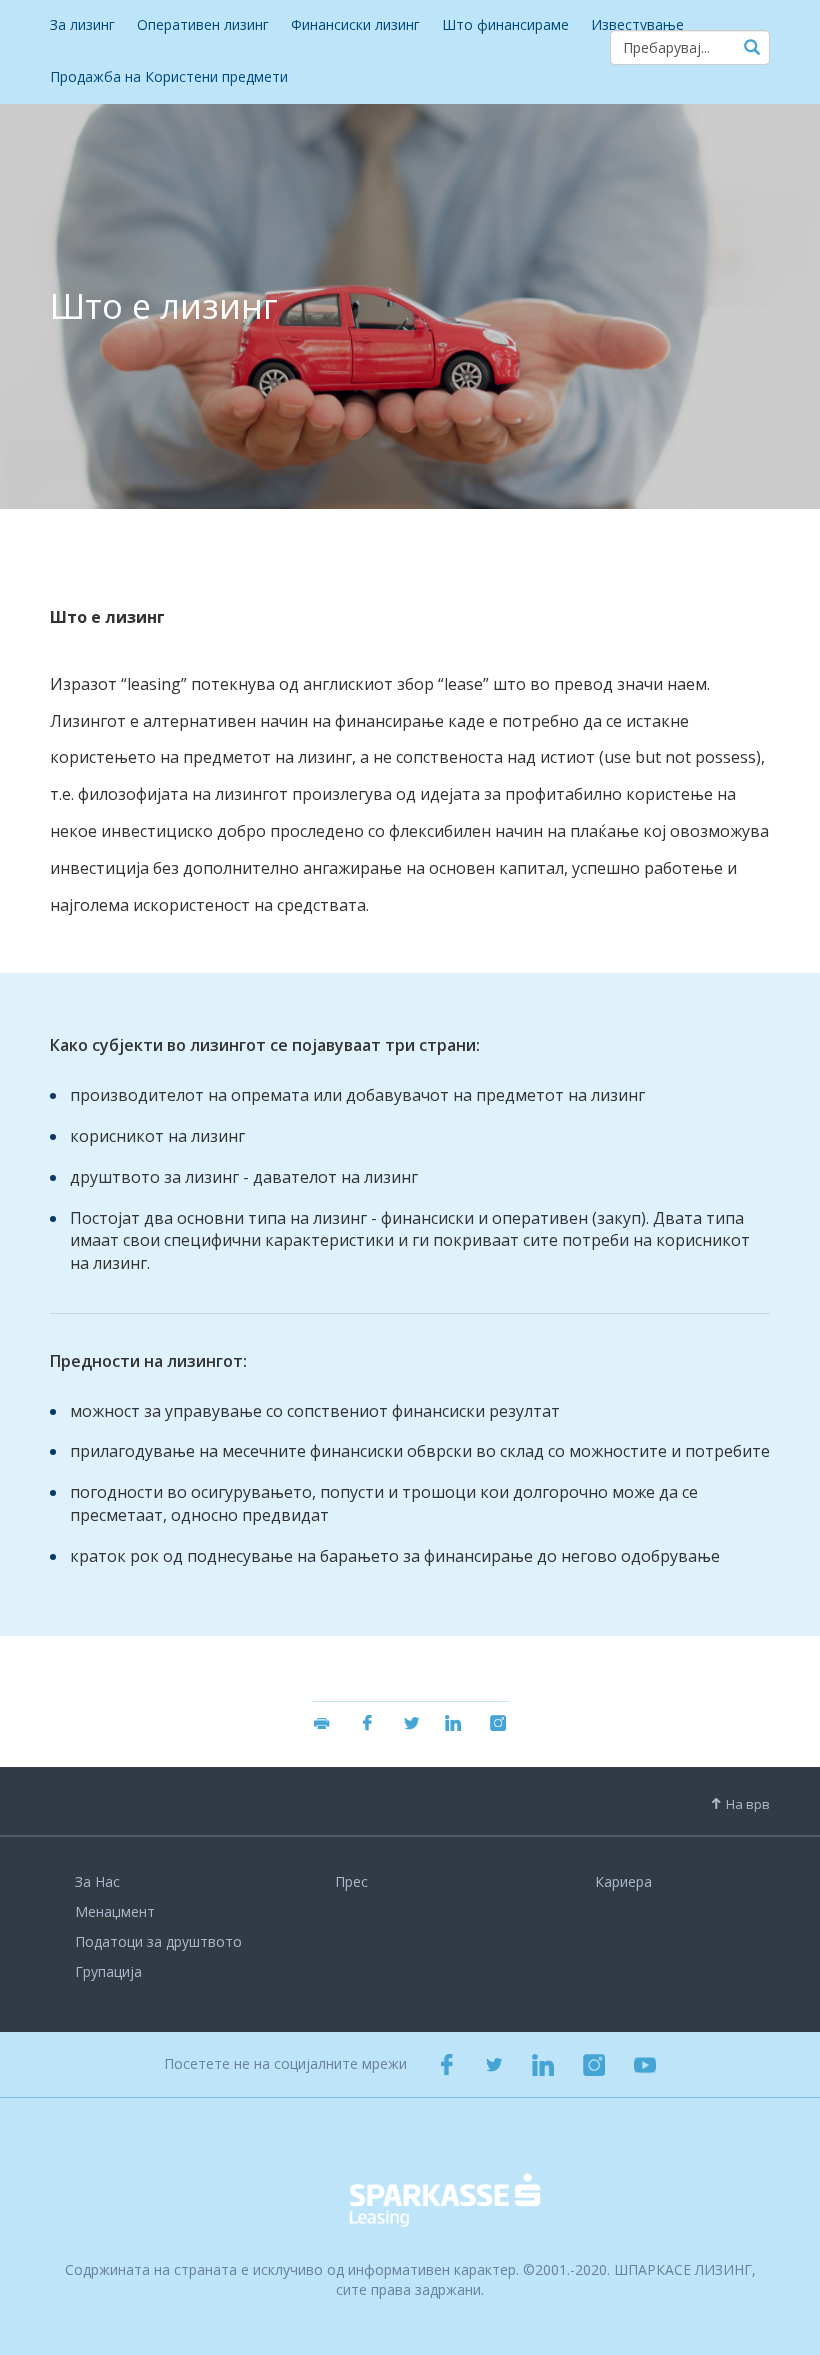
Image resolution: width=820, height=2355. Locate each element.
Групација (108, 1971)
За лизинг (82, 24)
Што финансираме (505, 24)
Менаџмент (115, 1911)
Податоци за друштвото (158, 1941)
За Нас (97, 1881)
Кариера (623, 1881)
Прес (351, 1881)
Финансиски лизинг (355, 24)
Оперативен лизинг (203, 24)
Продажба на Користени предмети (169, 76)
